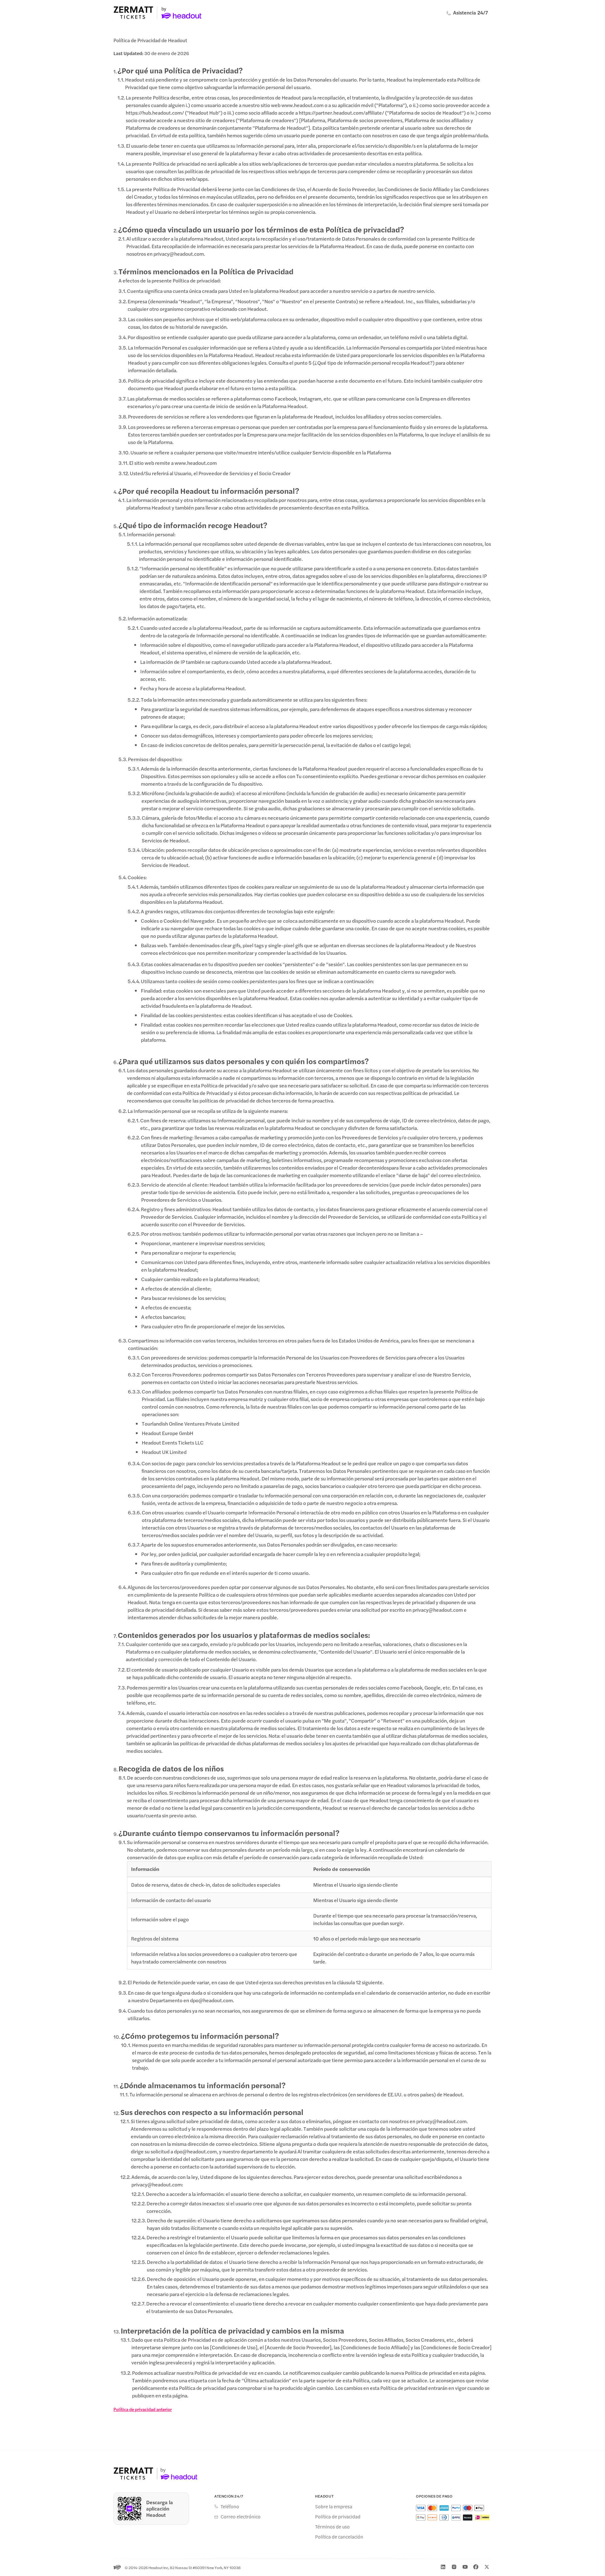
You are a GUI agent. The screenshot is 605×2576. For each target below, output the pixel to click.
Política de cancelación (339, 2537)
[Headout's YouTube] (465, 2567)
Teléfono (230, 2506)
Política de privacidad (338, 2516)
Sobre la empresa (334, 2506)
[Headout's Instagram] (454, 2567)
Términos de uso (332, 2527)
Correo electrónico (241, 2516)
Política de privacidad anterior (143, 2409)
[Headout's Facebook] (476, 2567)
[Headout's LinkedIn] (443, 2567)
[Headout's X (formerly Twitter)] (487, 2567)
